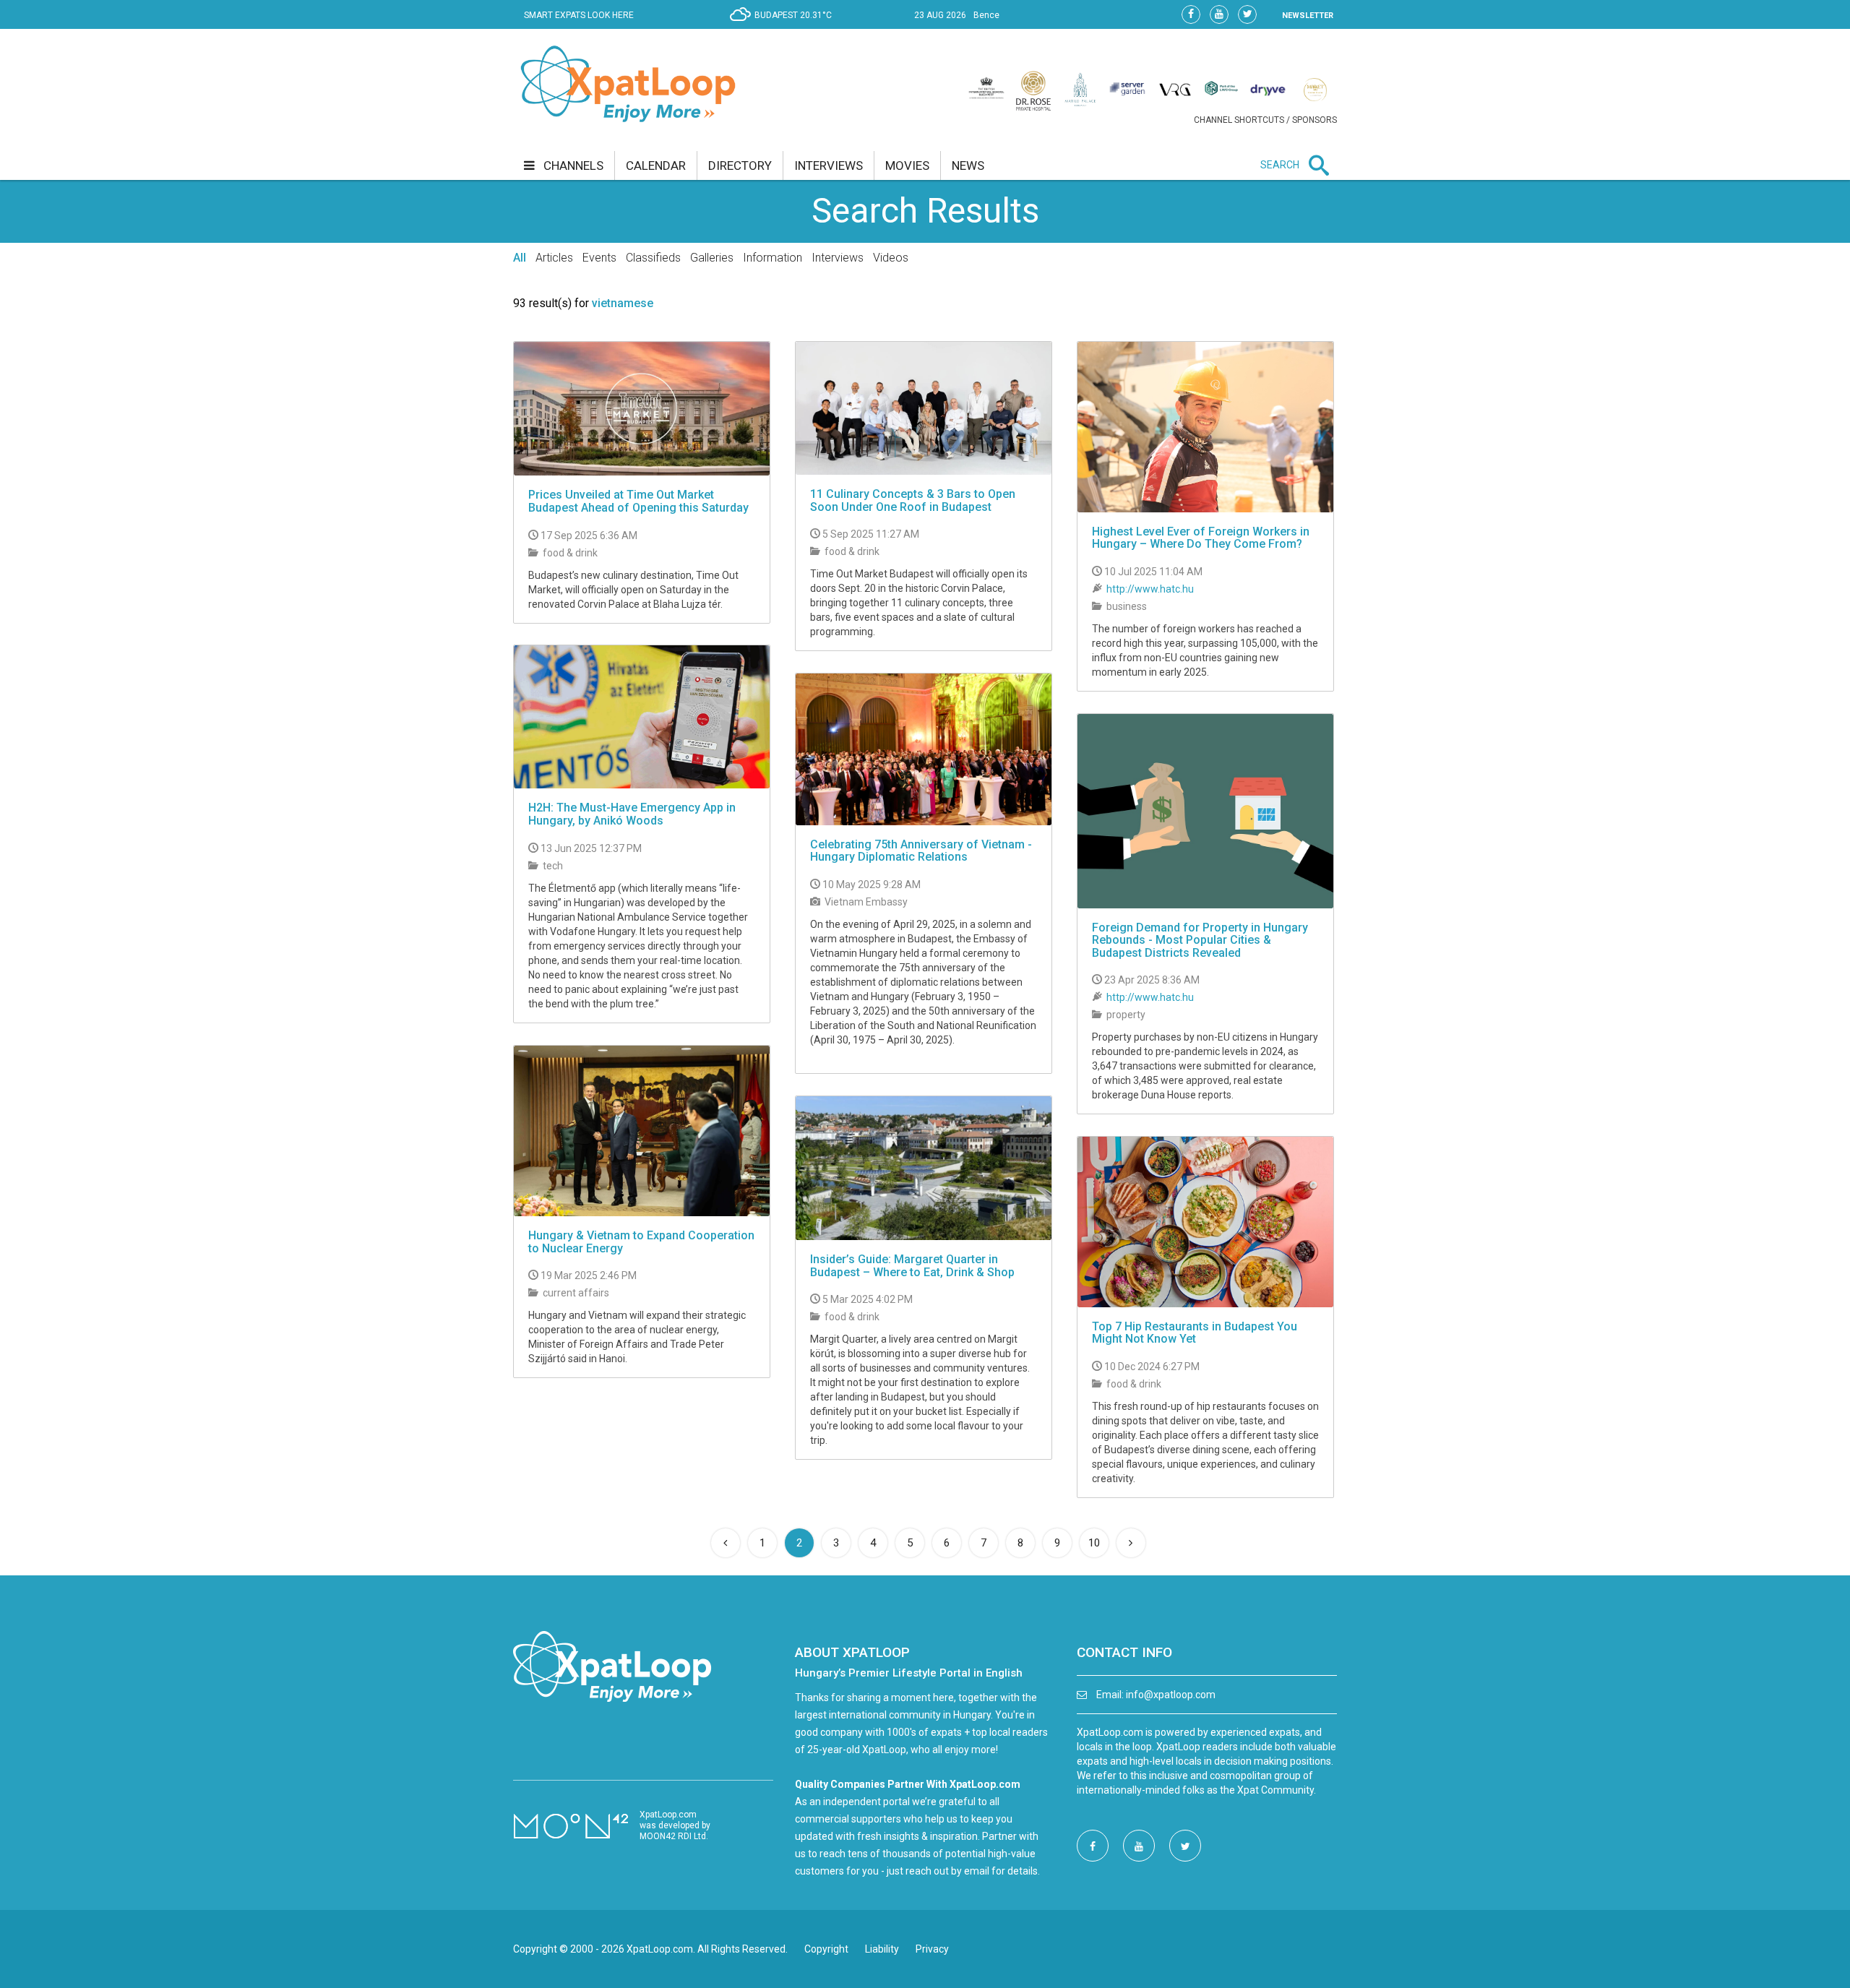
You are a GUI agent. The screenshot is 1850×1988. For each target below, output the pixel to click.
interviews (829, 165)
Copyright (826, 1949)
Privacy (932, 1949)
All (520, 258)
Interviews (838, 258)
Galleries (712, 258)
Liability (882, 1949)
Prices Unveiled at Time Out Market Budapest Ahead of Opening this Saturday (638, 501)
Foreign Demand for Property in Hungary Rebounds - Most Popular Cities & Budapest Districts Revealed (1200, 940)
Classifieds (653, 258)
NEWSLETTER (1308, 16)
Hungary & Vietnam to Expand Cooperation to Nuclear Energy (641, 1242)
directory (740, 165)
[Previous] (726, 1543)
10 (1094, 1543)
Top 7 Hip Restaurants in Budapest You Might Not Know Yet (1195, 1333)
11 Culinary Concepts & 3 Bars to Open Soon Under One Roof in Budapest (913, 500)
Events (599, 258)
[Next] (1131, 1543)
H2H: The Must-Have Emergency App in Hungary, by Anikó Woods (632, 814)
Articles (554, 258)
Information (773, 258)
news (968, 165)
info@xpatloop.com (1171, 1695)
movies (907, 165)
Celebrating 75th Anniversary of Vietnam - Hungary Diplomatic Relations (921, 851)
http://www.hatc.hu (1150, 589)
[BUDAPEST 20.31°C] (784, 26)
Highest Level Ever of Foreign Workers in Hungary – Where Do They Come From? (1201, 538)
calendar (656, 165)
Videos (891, 258)
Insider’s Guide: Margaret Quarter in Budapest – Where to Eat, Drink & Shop (912, 1266)
